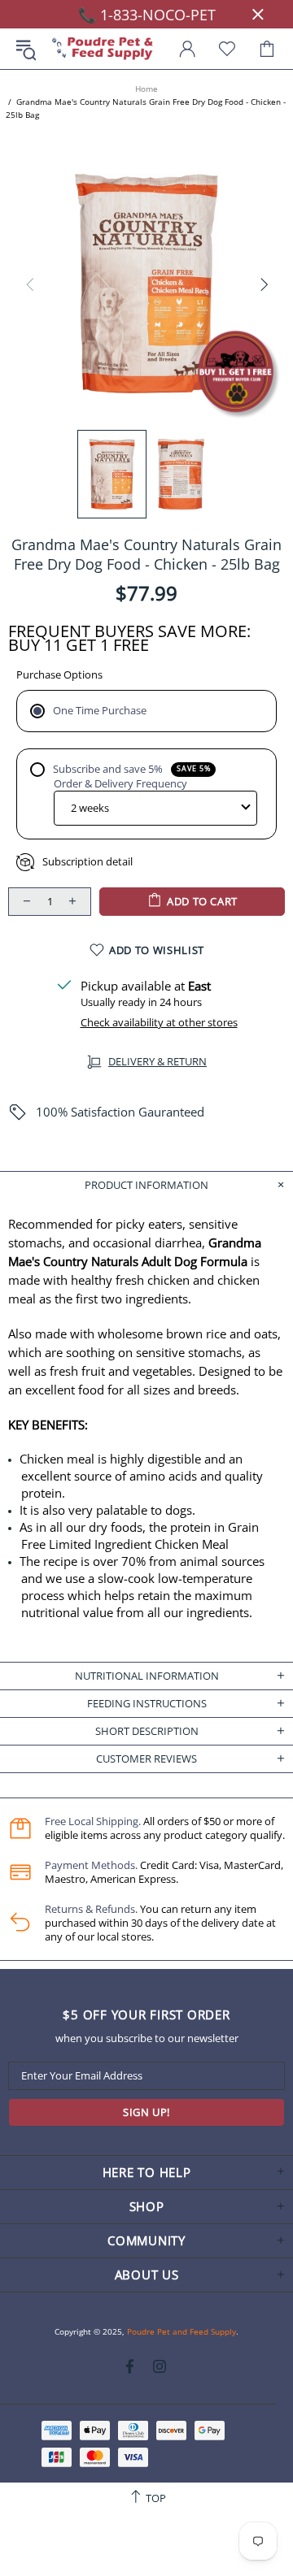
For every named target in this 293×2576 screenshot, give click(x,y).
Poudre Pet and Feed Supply (103, 49)
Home (146, 89)
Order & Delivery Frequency (120, 784)
